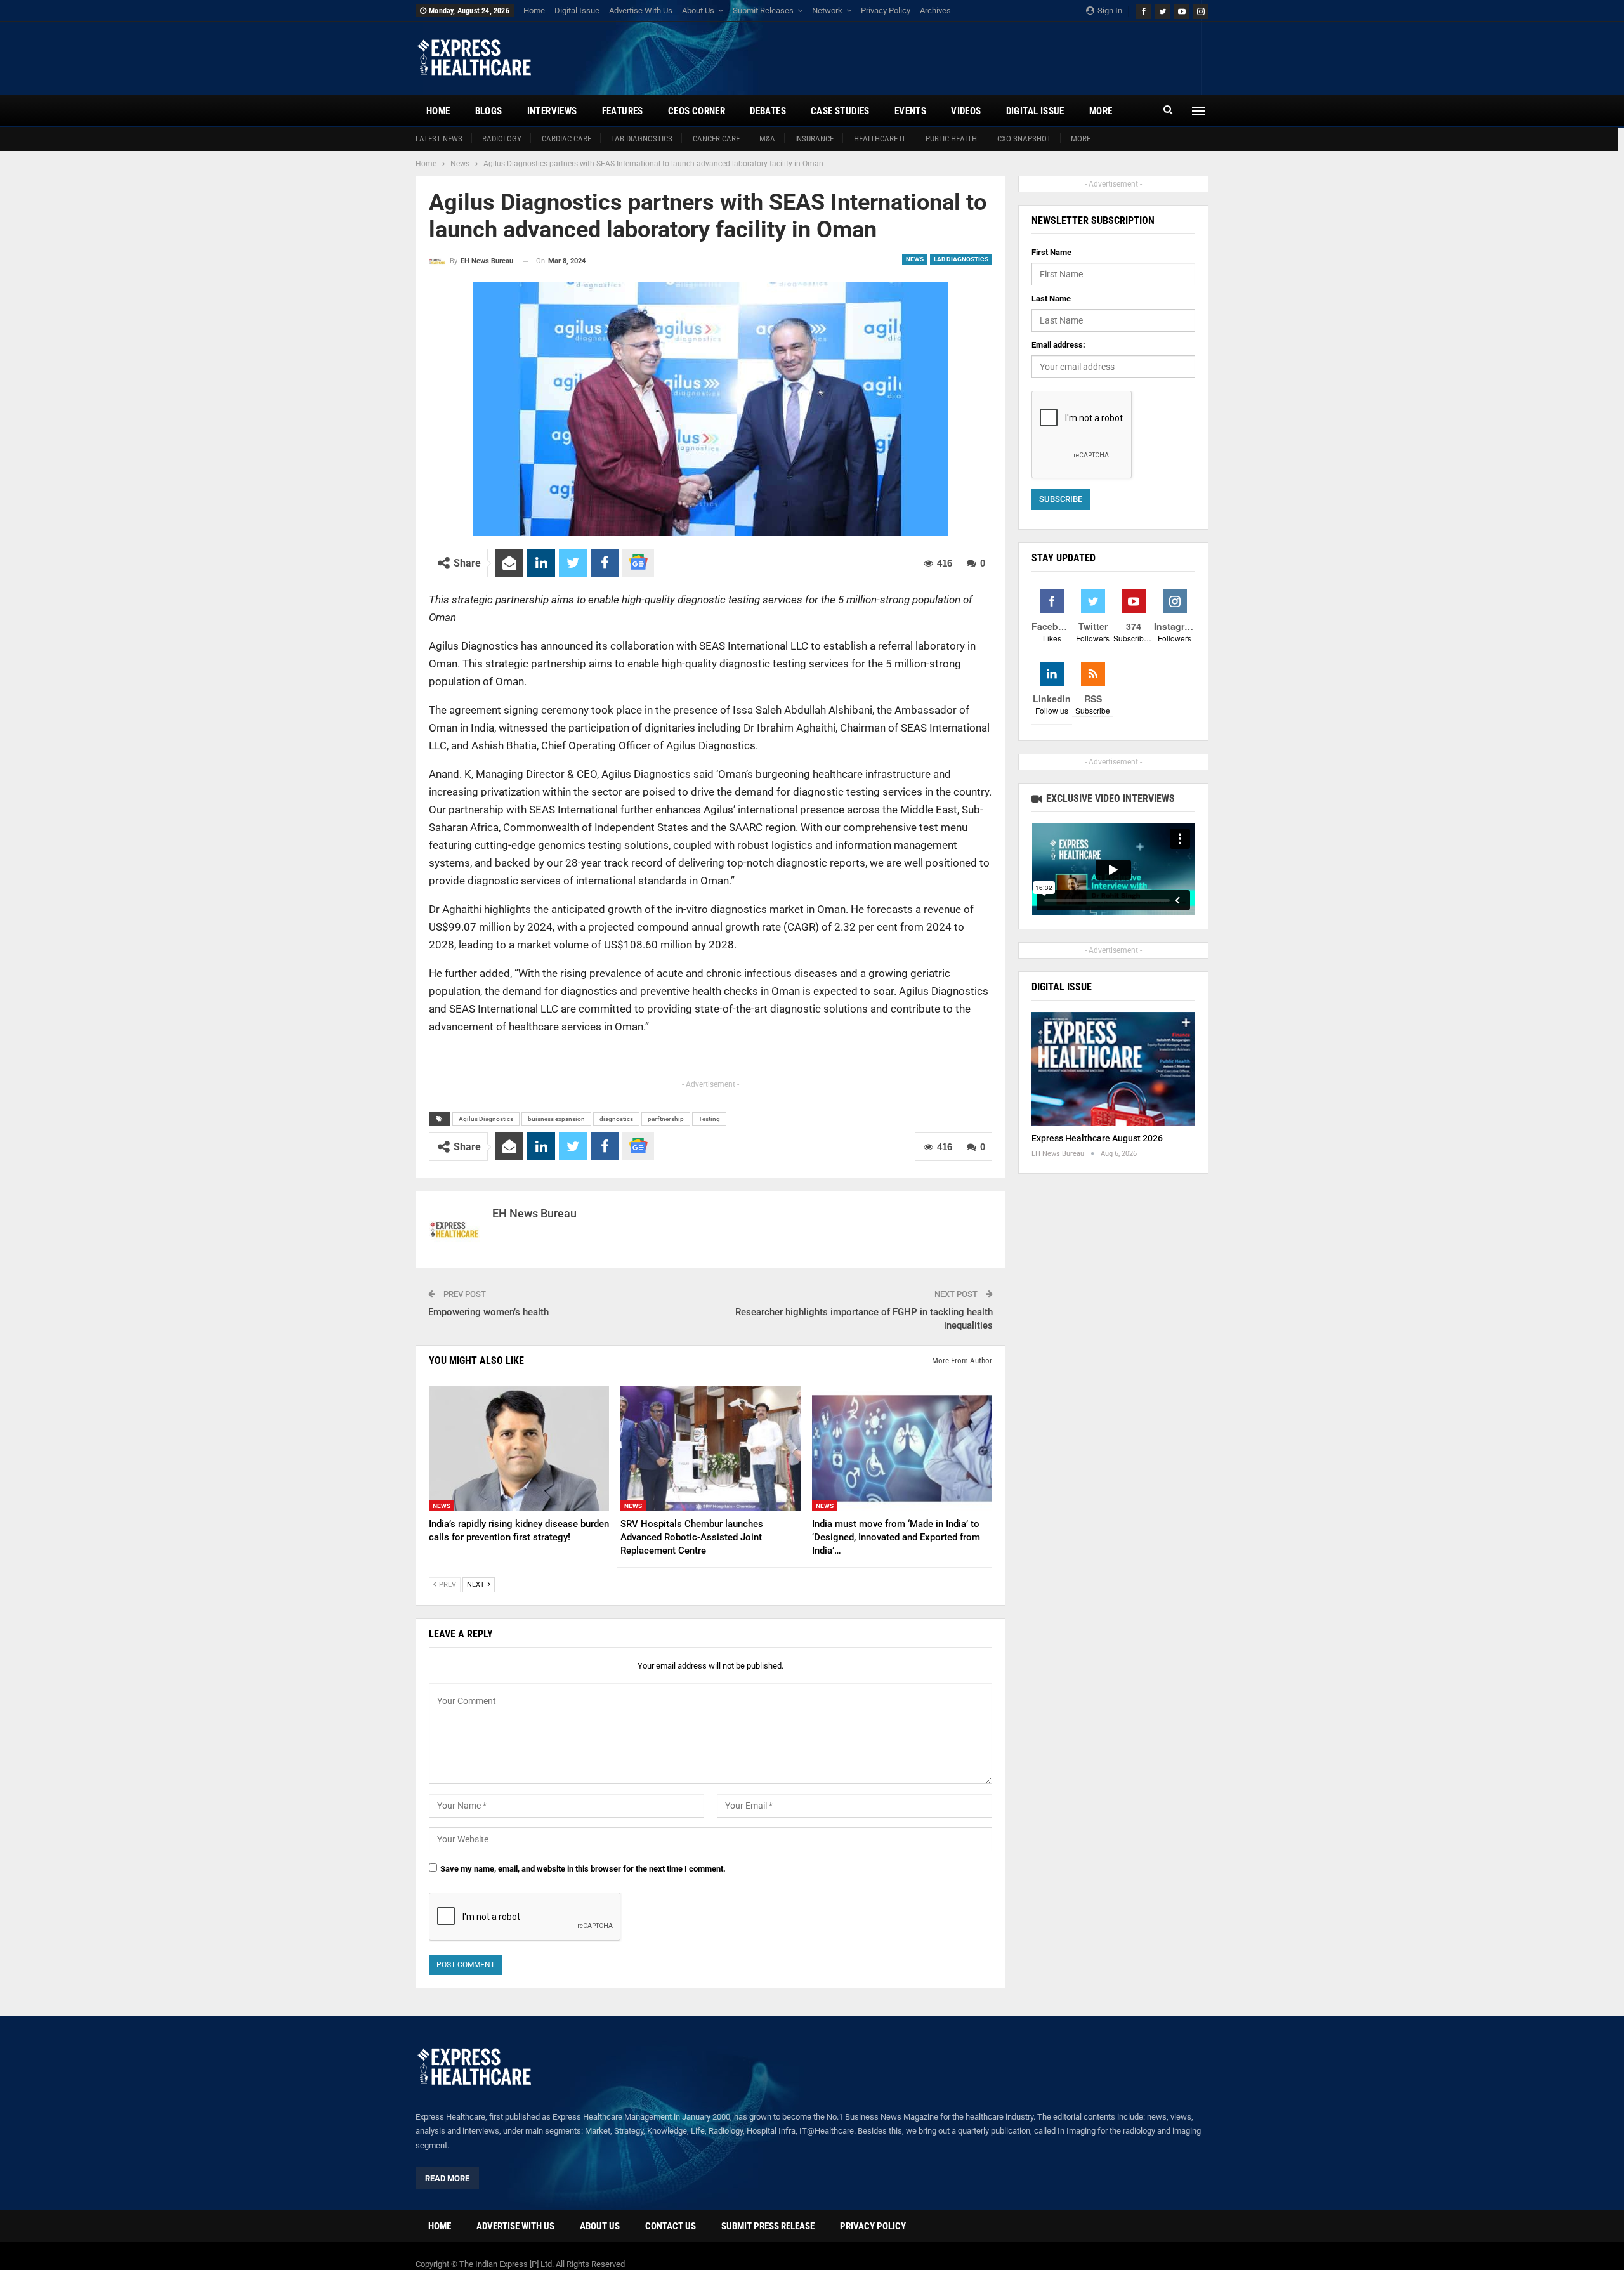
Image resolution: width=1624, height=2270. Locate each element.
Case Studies (840, 111)
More (1081, 139)
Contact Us (671, 2226)
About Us (698, 10)
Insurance (814, 139)
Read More (447, 2178)
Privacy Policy (886, 10)
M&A (767, 139)
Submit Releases (763, 10)
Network (827, 10)
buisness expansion (556, 1119)
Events (910, 111)
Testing (709, 1119)
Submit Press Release (768, 2226)
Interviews (552, 111)
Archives (935, 10)
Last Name (1051, 299)
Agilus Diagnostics (486, 1119)
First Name (1051, 252)
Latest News (439, 139)
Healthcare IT (880, 139)
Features (623, 111)
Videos (966, 111)
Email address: (1058, 345)
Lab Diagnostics (642, 139)
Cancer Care (716, 139)
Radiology (502, 139)
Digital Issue (577, 10)
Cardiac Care (566, 139)
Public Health (951, 139)
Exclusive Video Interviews (1109, 798)
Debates (768, 111)
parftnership (666, 1119)
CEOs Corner (697, 111)
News (915, 259)
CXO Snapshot (1024, 139)
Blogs (489, 111)
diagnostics (616, 1119)
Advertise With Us (641, 10)
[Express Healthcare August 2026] (1113, 1069)
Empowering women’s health (488, 1312)
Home (534, 10)
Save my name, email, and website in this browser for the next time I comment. (583, 1869)
